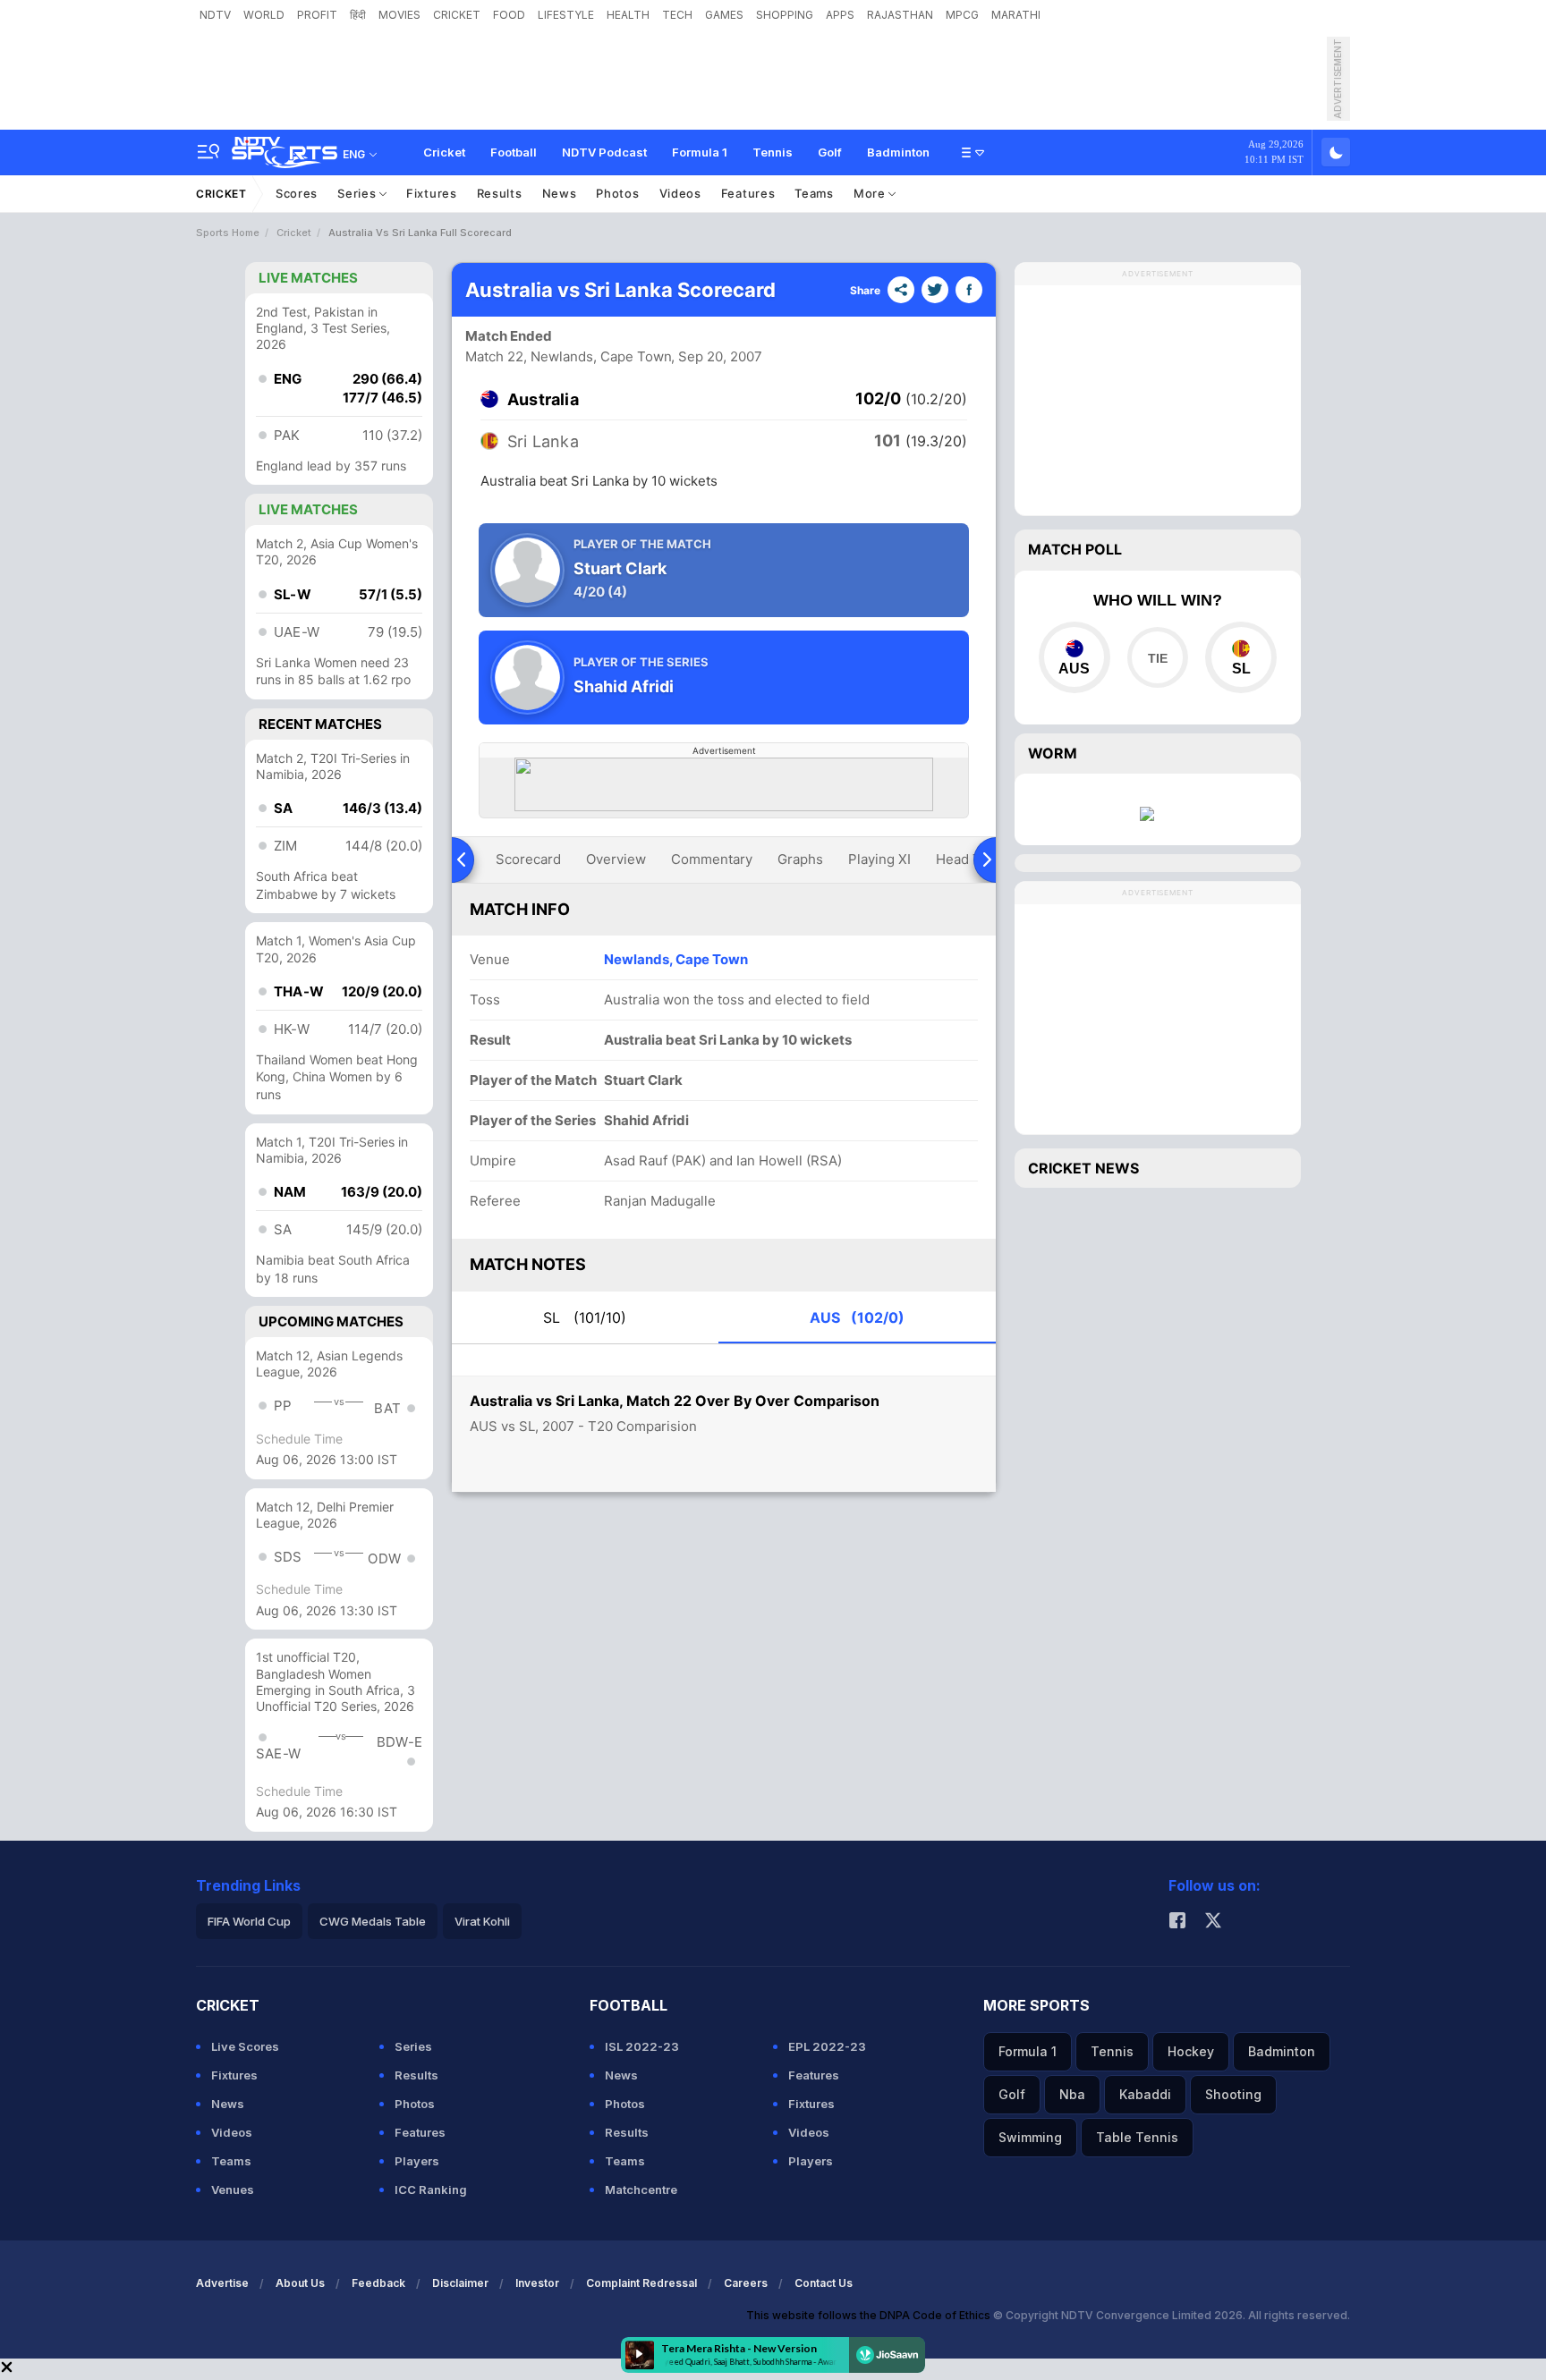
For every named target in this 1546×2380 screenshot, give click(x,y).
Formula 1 (700, 152)
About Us (300, 2283)
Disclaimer (460, 2283)
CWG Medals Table (373, 1921)
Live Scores (245, 2046)
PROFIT (317, 15)
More (871, 193)
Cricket (444, 152)
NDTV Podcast (604, 152)
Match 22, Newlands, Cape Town (569, 356)
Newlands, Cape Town (676, 959)
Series (358, 193)
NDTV (215, 15)
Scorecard (528, 859)
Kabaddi (1145, 2094)
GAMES (724, 15)
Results (500, 193)
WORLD (264, 15)
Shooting (1233, 2094)
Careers (746, 2283)
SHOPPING (785, 15)
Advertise (222, 2283)
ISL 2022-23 (642, 2046)
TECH (677, 15)
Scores (297, 193)
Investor (537, 2283)
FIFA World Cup (249, 1921)
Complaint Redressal (641, 2283)
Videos (680, 193)
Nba (1072, 2094)
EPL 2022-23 (827, 2046)
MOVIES (399, 15)
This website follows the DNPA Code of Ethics (870, 2315)
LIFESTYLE (566, 15)
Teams (814, 193)
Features (748, 193)
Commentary (712, 859)
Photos (617, 193)
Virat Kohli (482, 1921)
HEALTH (628, 15)
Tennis (773, 152)
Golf (830, 152)
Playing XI (879, 859)
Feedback (378, 2283)
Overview (616, 859)
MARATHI (1016, 15)
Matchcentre (641, 2189)
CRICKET (457, 15)
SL (585, 1317)
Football (514, 152)
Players (417, 2161)
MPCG (962, 15)
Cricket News (1083, 1168)
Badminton (898, 152)
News (560, 193)
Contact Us (824, 2283)
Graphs (800, 859)
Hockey (1191, 2051)
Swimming (1030, 2137)
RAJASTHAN (900, 15)
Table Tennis (1137, 2137)
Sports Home (228, 233)
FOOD (509, 15)
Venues (233, 2189)
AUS (857, 1317)
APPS (840, 15)
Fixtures (432, 193)
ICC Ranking (431, 2189)
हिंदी (358, 15)
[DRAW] (1157, 657)
